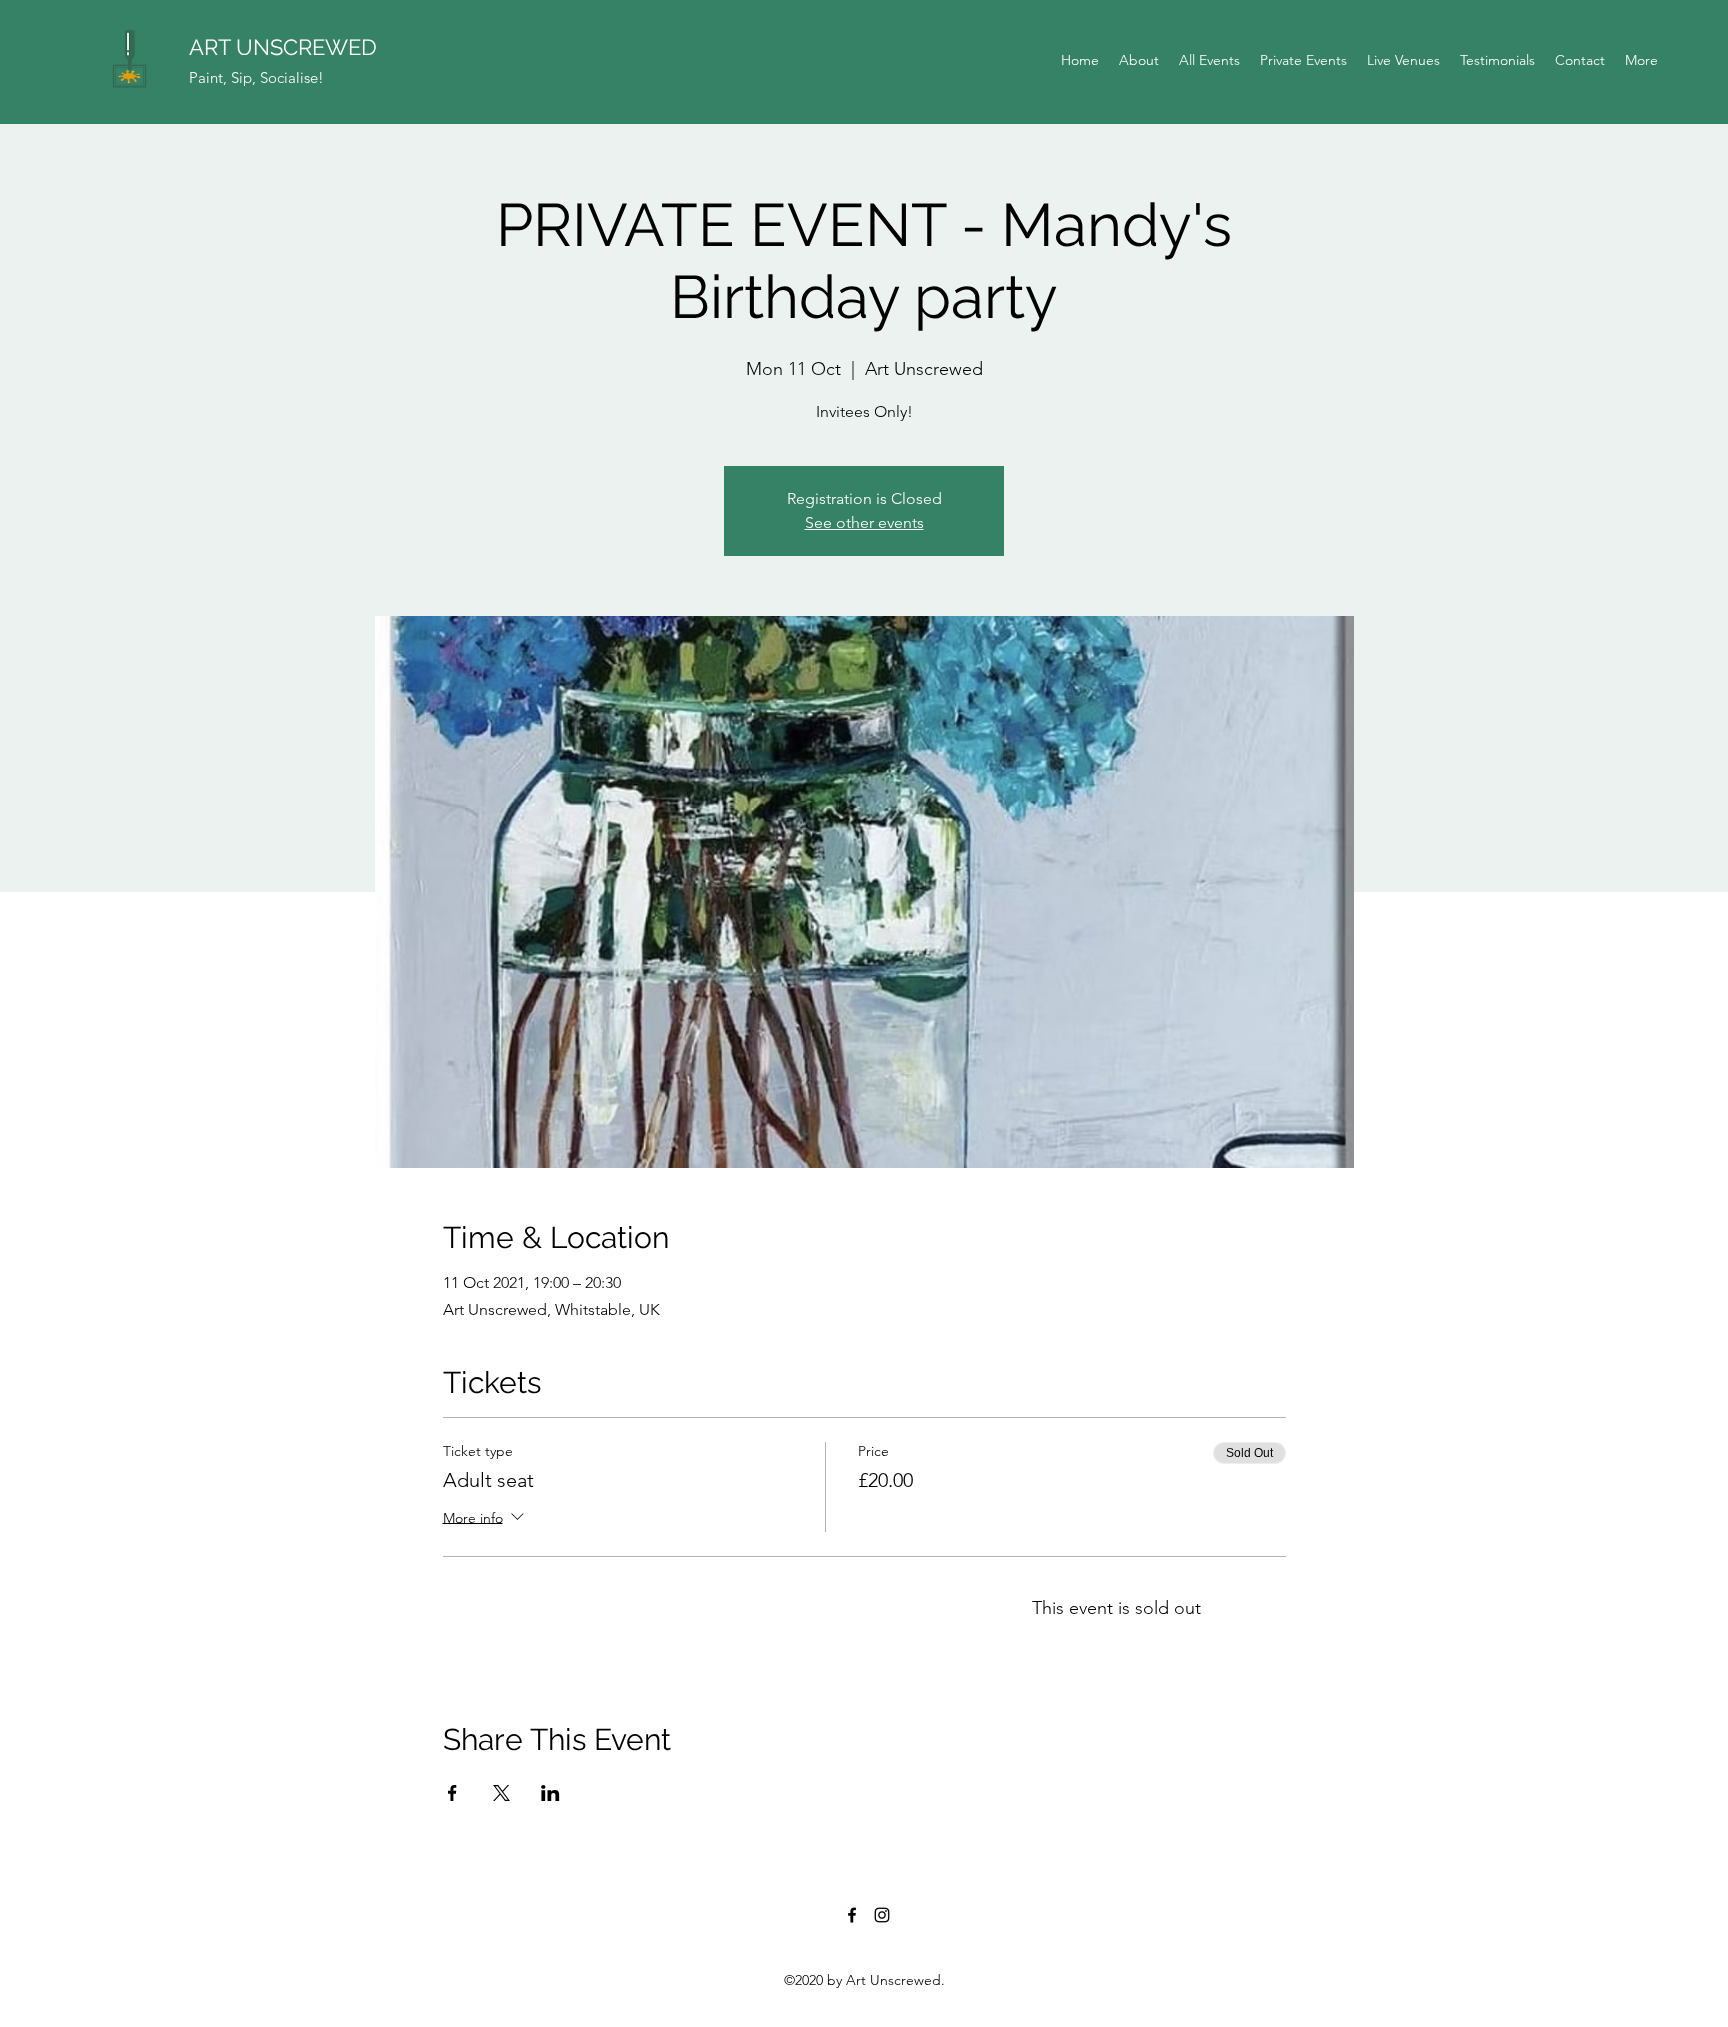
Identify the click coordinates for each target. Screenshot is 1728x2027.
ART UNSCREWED (283, 47)
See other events (864, 522)
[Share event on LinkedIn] (550, 1793)
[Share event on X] (501, 1793)
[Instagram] (882, 1915)
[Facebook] (852, 1915)
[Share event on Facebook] (452, 1793)
